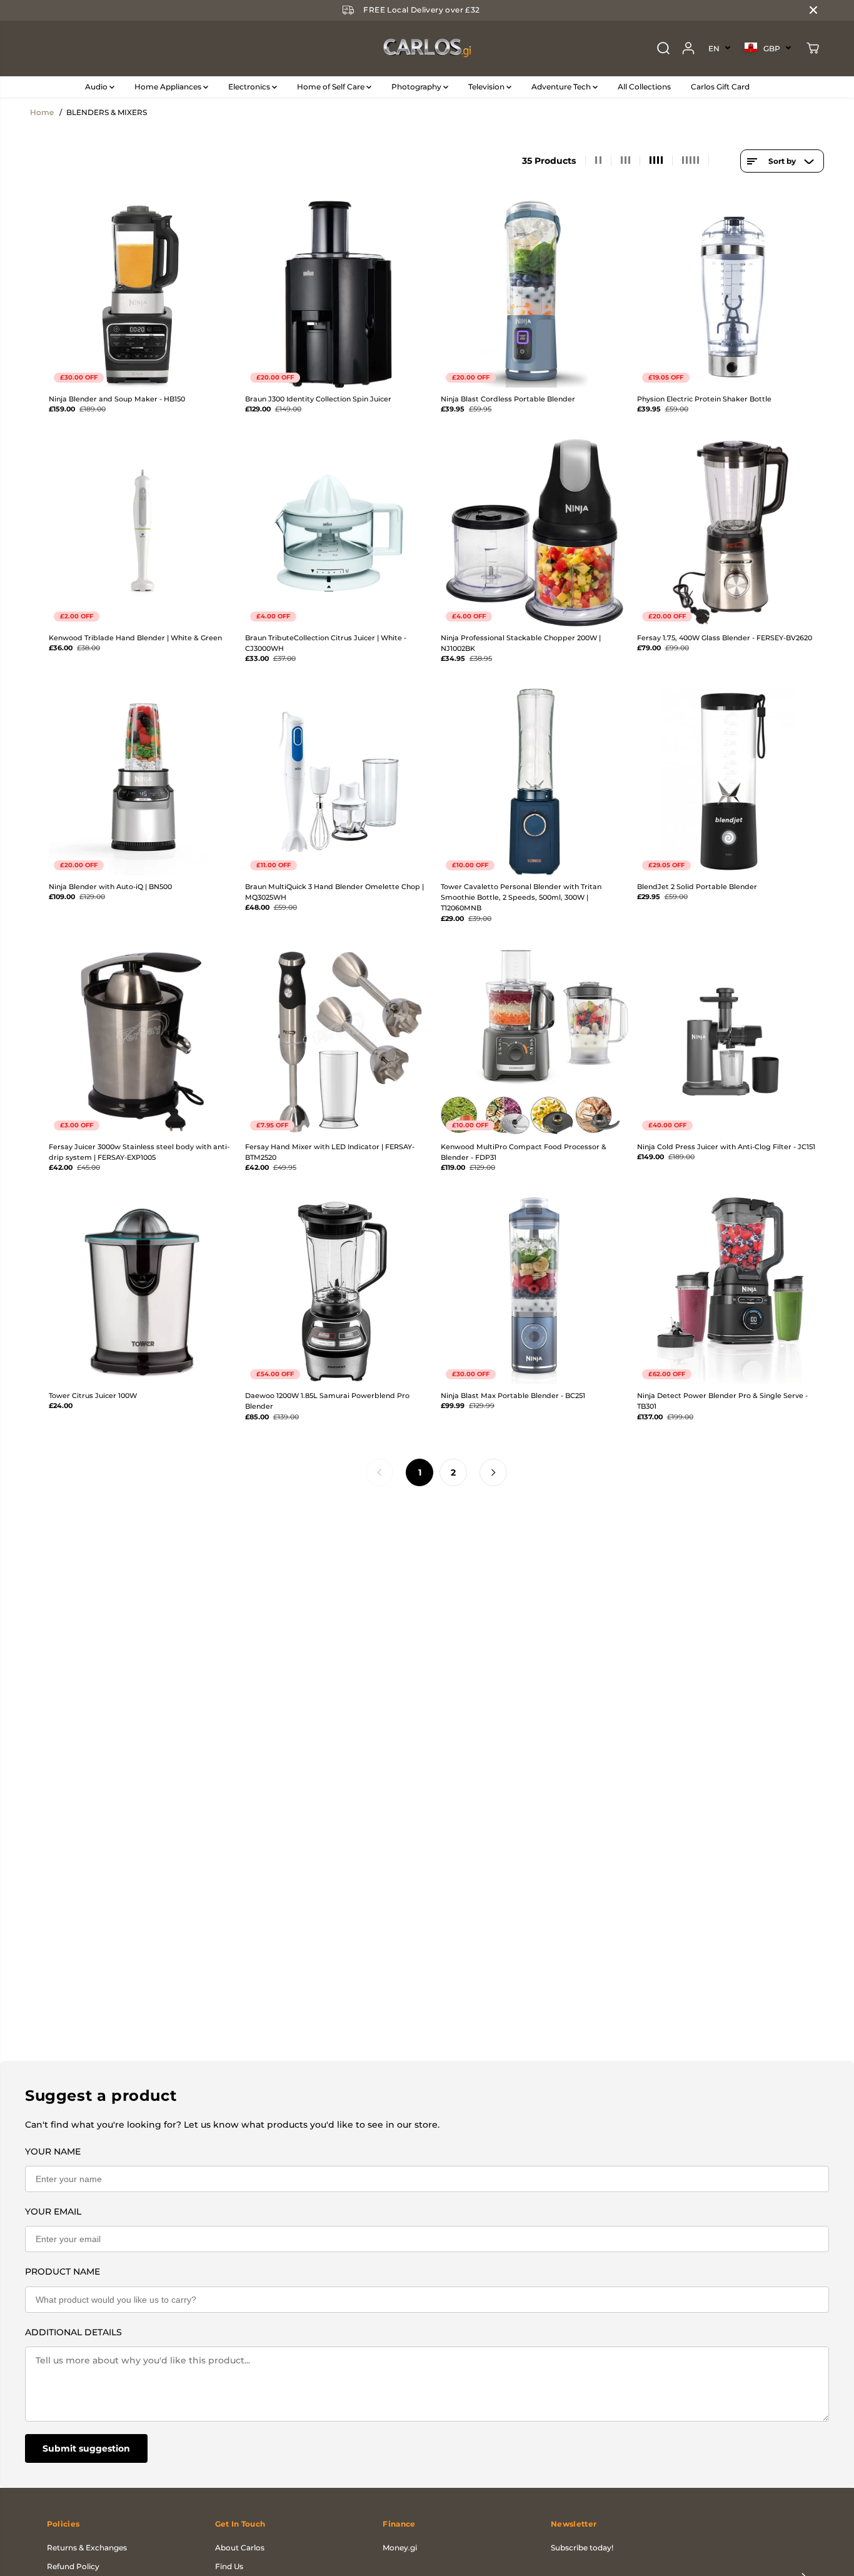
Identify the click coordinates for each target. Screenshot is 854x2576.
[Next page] (493, 1472)
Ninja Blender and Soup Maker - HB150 (117, 399)
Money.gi (400, 2548)
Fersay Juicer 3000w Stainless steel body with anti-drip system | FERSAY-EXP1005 (139, 1152)
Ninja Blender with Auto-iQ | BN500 (110, 887)
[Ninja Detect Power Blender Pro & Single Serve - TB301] (731, 1291)
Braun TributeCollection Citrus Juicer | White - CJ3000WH (326, 643)
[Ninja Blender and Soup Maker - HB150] (143, 294)
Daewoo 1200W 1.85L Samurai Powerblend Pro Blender (327, 1401)
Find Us (229, 2566)
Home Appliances (169, 87)
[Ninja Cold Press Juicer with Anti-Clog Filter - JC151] (731, 1042)
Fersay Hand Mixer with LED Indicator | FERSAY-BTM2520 (330, 1152)
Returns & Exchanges (87, 2548)
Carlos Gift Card (720, 87)
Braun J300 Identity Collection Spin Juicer (318, 399)
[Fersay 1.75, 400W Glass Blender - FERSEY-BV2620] (731, 533)
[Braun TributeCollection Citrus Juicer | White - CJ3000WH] (339, 533)
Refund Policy (73, 2566)
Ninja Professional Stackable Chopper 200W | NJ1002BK (521, 643)
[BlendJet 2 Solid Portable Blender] (731, 782)
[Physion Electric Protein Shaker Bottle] (731, 294)
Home (42, 112)
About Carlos (240, 2548)
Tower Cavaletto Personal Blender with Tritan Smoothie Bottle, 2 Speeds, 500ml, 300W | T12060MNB (521, 898)
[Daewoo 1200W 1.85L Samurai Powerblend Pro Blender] (339, 1291)
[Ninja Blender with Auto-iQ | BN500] (143, 782)
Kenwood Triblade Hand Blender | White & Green (135, 638)
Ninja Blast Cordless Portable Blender (508, 399)
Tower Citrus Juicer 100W (93, 1396)
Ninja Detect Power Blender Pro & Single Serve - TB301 (722, 1401)
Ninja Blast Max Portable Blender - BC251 (513, 1396)
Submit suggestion (86, 2448)
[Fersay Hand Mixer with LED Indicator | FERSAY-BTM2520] (339, 1042)
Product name (63, 2272)
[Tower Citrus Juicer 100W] (143, 1291)
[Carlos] (427, 48)
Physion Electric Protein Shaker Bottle (704, 399)
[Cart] (813, 48)
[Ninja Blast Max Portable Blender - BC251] (535, 1291)
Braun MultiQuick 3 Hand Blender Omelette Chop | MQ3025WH (334, 892)
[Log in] (688, 48)
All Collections (644, 87)
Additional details (73, 2332)
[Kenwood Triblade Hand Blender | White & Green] (143, 533)
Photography (417, 87)
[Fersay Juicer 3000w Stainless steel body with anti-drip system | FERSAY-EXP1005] (143, 1042)
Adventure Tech (562, 87)
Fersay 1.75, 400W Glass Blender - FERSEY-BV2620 (725, 638)
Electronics (250, 87)
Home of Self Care (332, 87)
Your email (53, 2211)
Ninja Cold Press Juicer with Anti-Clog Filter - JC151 (726, 1147)
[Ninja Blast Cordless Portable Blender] (535, 294)
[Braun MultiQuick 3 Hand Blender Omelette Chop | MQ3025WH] (339, 782)
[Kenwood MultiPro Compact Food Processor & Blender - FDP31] (535, 1042)
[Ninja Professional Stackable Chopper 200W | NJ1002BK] (535, 533)
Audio (97, 87)
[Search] (663, 48)
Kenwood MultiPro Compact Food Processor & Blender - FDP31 (524, 1152)
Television (487, 87)
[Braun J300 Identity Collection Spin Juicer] (339, 294)
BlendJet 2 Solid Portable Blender (697, 887)
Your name (53, 2151)
